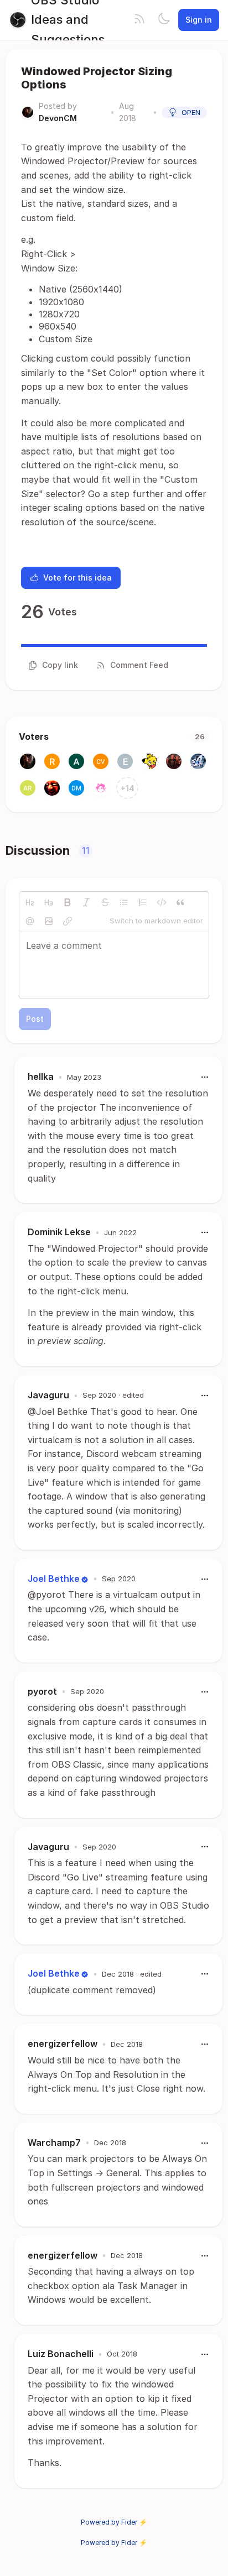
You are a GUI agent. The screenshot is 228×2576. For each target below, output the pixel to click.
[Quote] (180, 902)
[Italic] (86, 902)
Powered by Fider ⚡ (114, 2522)
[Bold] (68, 902)
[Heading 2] (30, 902)
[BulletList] (124, 902)
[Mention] (30, 921)
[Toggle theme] (164, 20)
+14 (128, 788)
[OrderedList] (143, 902)
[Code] (162, 902)
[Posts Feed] (139, 20)
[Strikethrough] (105, 902)
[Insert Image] (49, 921)
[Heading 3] (49, 902)
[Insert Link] (68, 921)
